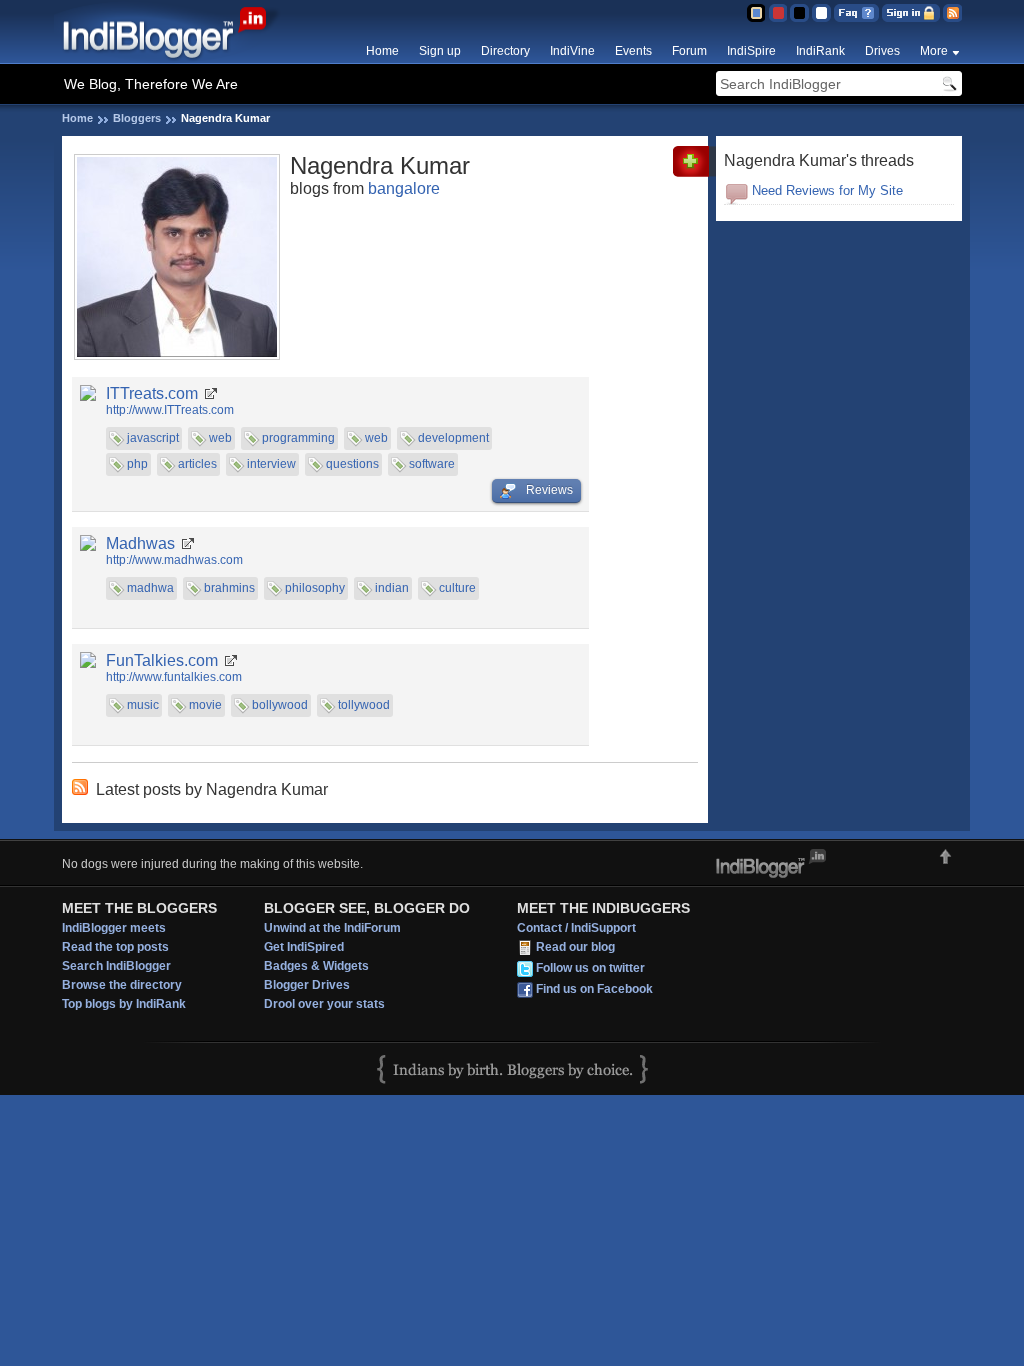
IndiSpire (751, 51)
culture (457, 588)
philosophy (315, 588)
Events (633, 51)
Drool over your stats (324, 1004)
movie (205, 705)
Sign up (440, 51)
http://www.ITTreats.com (170, 410)
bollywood (280, 705)
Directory (505, 51)
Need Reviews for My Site (827, 190)
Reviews (549, 490)
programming (298, 438)
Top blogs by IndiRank (124, 1004)
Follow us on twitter (590, 968)
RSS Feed (952, 13)
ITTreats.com (152, 393)
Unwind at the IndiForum (332, 928)
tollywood (364, 705)
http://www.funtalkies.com (174, 677)
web (220, 438)
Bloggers (137, 118)
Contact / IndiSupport (576, 928)
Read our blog (575, 947)
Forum (689, 51)
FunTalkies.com (162, 660)
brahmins (229, 588)
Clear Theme (821, 13)
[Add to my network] (694, 172)
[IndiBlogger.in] (174, 59)
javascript (153, 438)
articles (197, 464)
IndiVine (572, 51)
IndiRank (820, 51)
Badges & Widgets (316, 966)
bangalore (404, 188)
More (934, 51)
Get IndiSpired (304, 947)
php (137, 464)
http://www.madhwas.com (174, 560)
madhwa (150, 588)
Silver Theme (799, 13)
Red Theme (777, 13)
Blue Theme (755, 13)
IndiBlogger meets (114, 928)
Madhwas (140, 543)
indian (392, 588)
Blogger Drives (307, 985)
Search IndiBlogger (116, 966)
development (453, 438)
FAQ (856, 13)
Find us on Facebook (594, 989)
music (143, 705)
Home (382, 51)
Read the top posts (115, 947)
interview (271, 464)
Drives (882, 51)
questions (352, 464)
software (432, 464)
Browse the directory (122, 985)
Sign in (911, 13)
